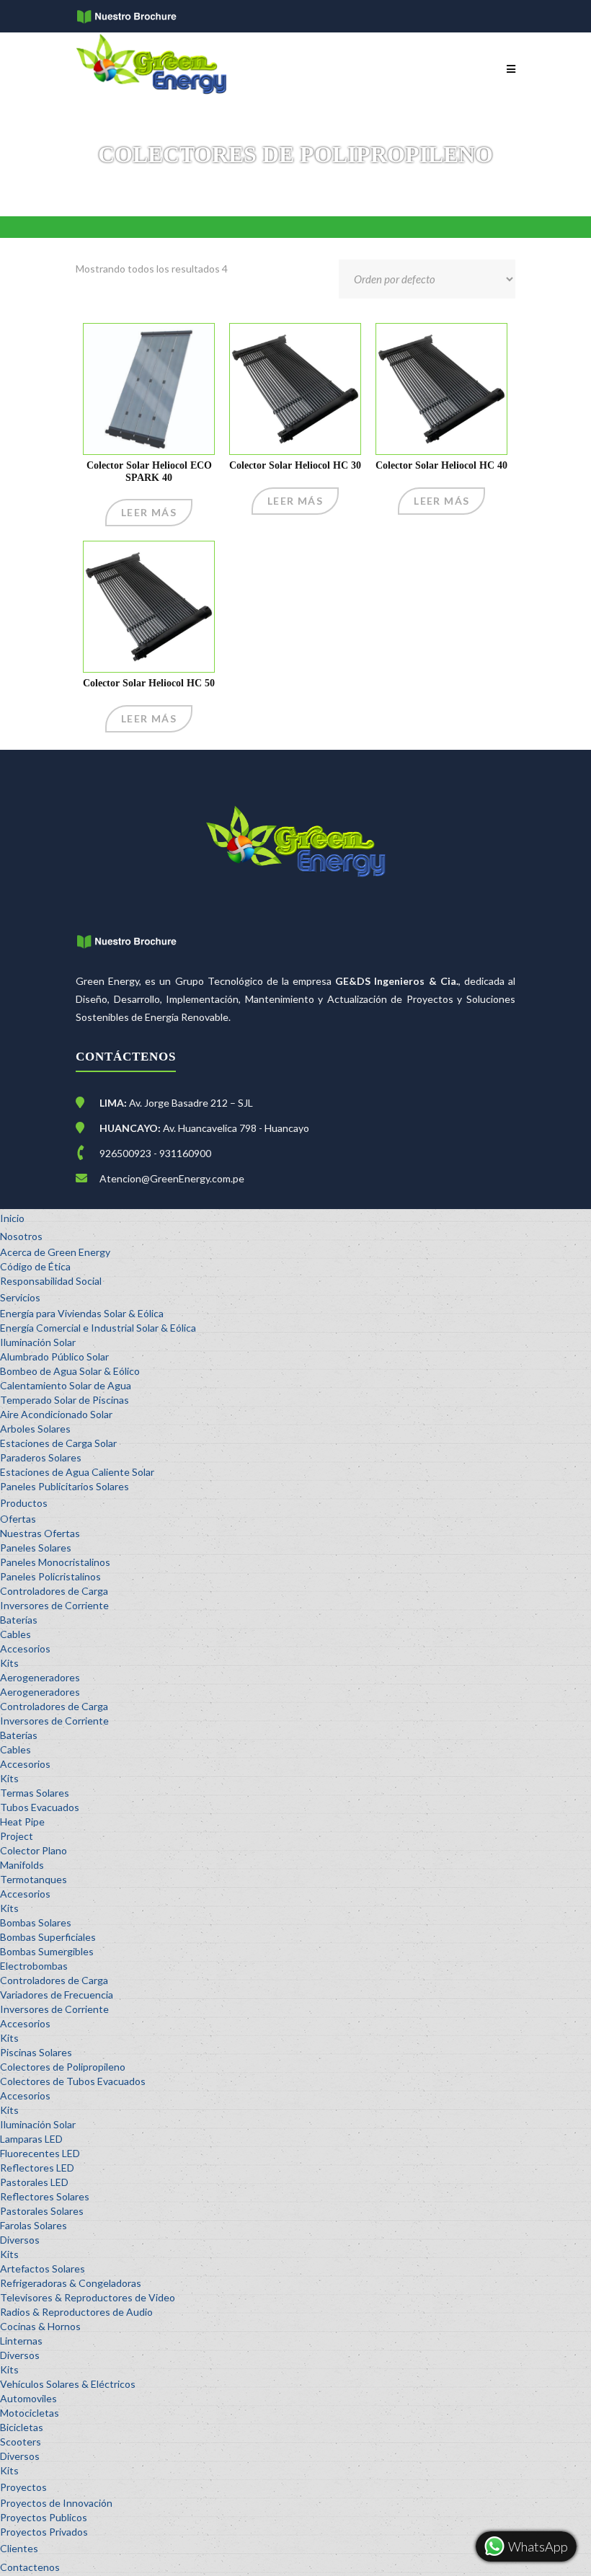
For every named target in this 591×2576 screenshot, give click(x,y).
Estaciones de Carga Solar (58, 1443)
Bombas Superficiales (48, 1937)
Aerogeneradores (40, 1677)
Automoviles (28, 2398)
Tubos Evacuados (40, 1807)
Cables (15, 1634)
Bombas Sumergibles (47, 1951)
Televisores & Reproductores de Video (88, 2297)
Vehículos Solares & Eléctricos (68, 2384)
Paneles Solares (36, 1548)
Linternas (21, 2341)
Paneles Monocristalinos (55, 1562)
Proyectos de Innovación (56, 2503)
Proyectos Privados (44, 2532)
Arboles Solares (35, 1429)
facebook (188, 18)
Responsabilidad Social (51, 1281)
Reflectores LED (37, 2168)
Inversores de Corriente (54, 1605)
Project (17, 1836)
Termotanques (34, 1879)
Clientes (19, 2548)
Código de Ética (35, 1266)
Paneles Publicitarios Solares (65, 1486)
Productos (24, 1503)
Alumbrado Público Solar (54, 1356)
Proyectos (23, 2487)
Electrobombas (34, 1966)
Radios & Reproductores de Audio (76, 2312)
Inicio (12, 1218)
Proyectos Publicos (44, 2517)
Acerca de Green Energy (55, 1252)
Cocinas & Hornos (40, 2326)
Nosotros (21, 1236)
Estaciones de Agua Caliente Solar (77, 1472)
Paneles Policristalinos (50, 1576)
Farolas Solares (34, 2225)
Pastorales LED (34, 2182)
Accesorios (25, 1648)
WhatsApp (537, 2546)
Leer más (149, 512)
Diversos (20, 2240)
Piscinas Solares (36, 2052)
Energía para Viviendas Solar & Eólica (82, 1313)
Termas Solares (35, 1793)
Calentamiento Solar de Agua (66, 1385)
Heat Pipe (22, 1822)
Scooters (21, 2442)
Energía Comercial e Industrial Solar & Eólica (98, 1328)
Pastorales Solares (42, 2211)
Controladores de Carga (54, 1591)
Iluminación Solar (38, 1342)
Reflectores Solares (45, 2196)
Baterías (19, 1620)
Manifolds (22, 1865)
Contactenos (30, 2567)
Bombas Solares (36, 1922)
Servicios (20, 1297)
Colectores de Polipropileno (63, 2067)
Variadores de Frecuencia (57, 1995)
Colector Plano (34, 1850)
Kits (9, 1663)
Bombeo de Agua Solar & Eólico (70, 1371)
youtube (205, 18)
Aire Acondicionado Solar (56, 1414)
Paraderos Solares (41, 1457)
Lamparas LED (31, 2139)
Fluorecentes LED (40, 2153)
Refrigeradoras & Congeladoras (71, 2283)
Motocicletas (30, 2413)
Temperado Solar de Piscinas (65, 1400)
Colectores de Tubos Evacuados (73, 2081)
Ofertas (18, 1519)
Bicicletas (22, 2427)
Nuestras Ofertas (40, 1533)
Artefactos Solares (43, 2269)
